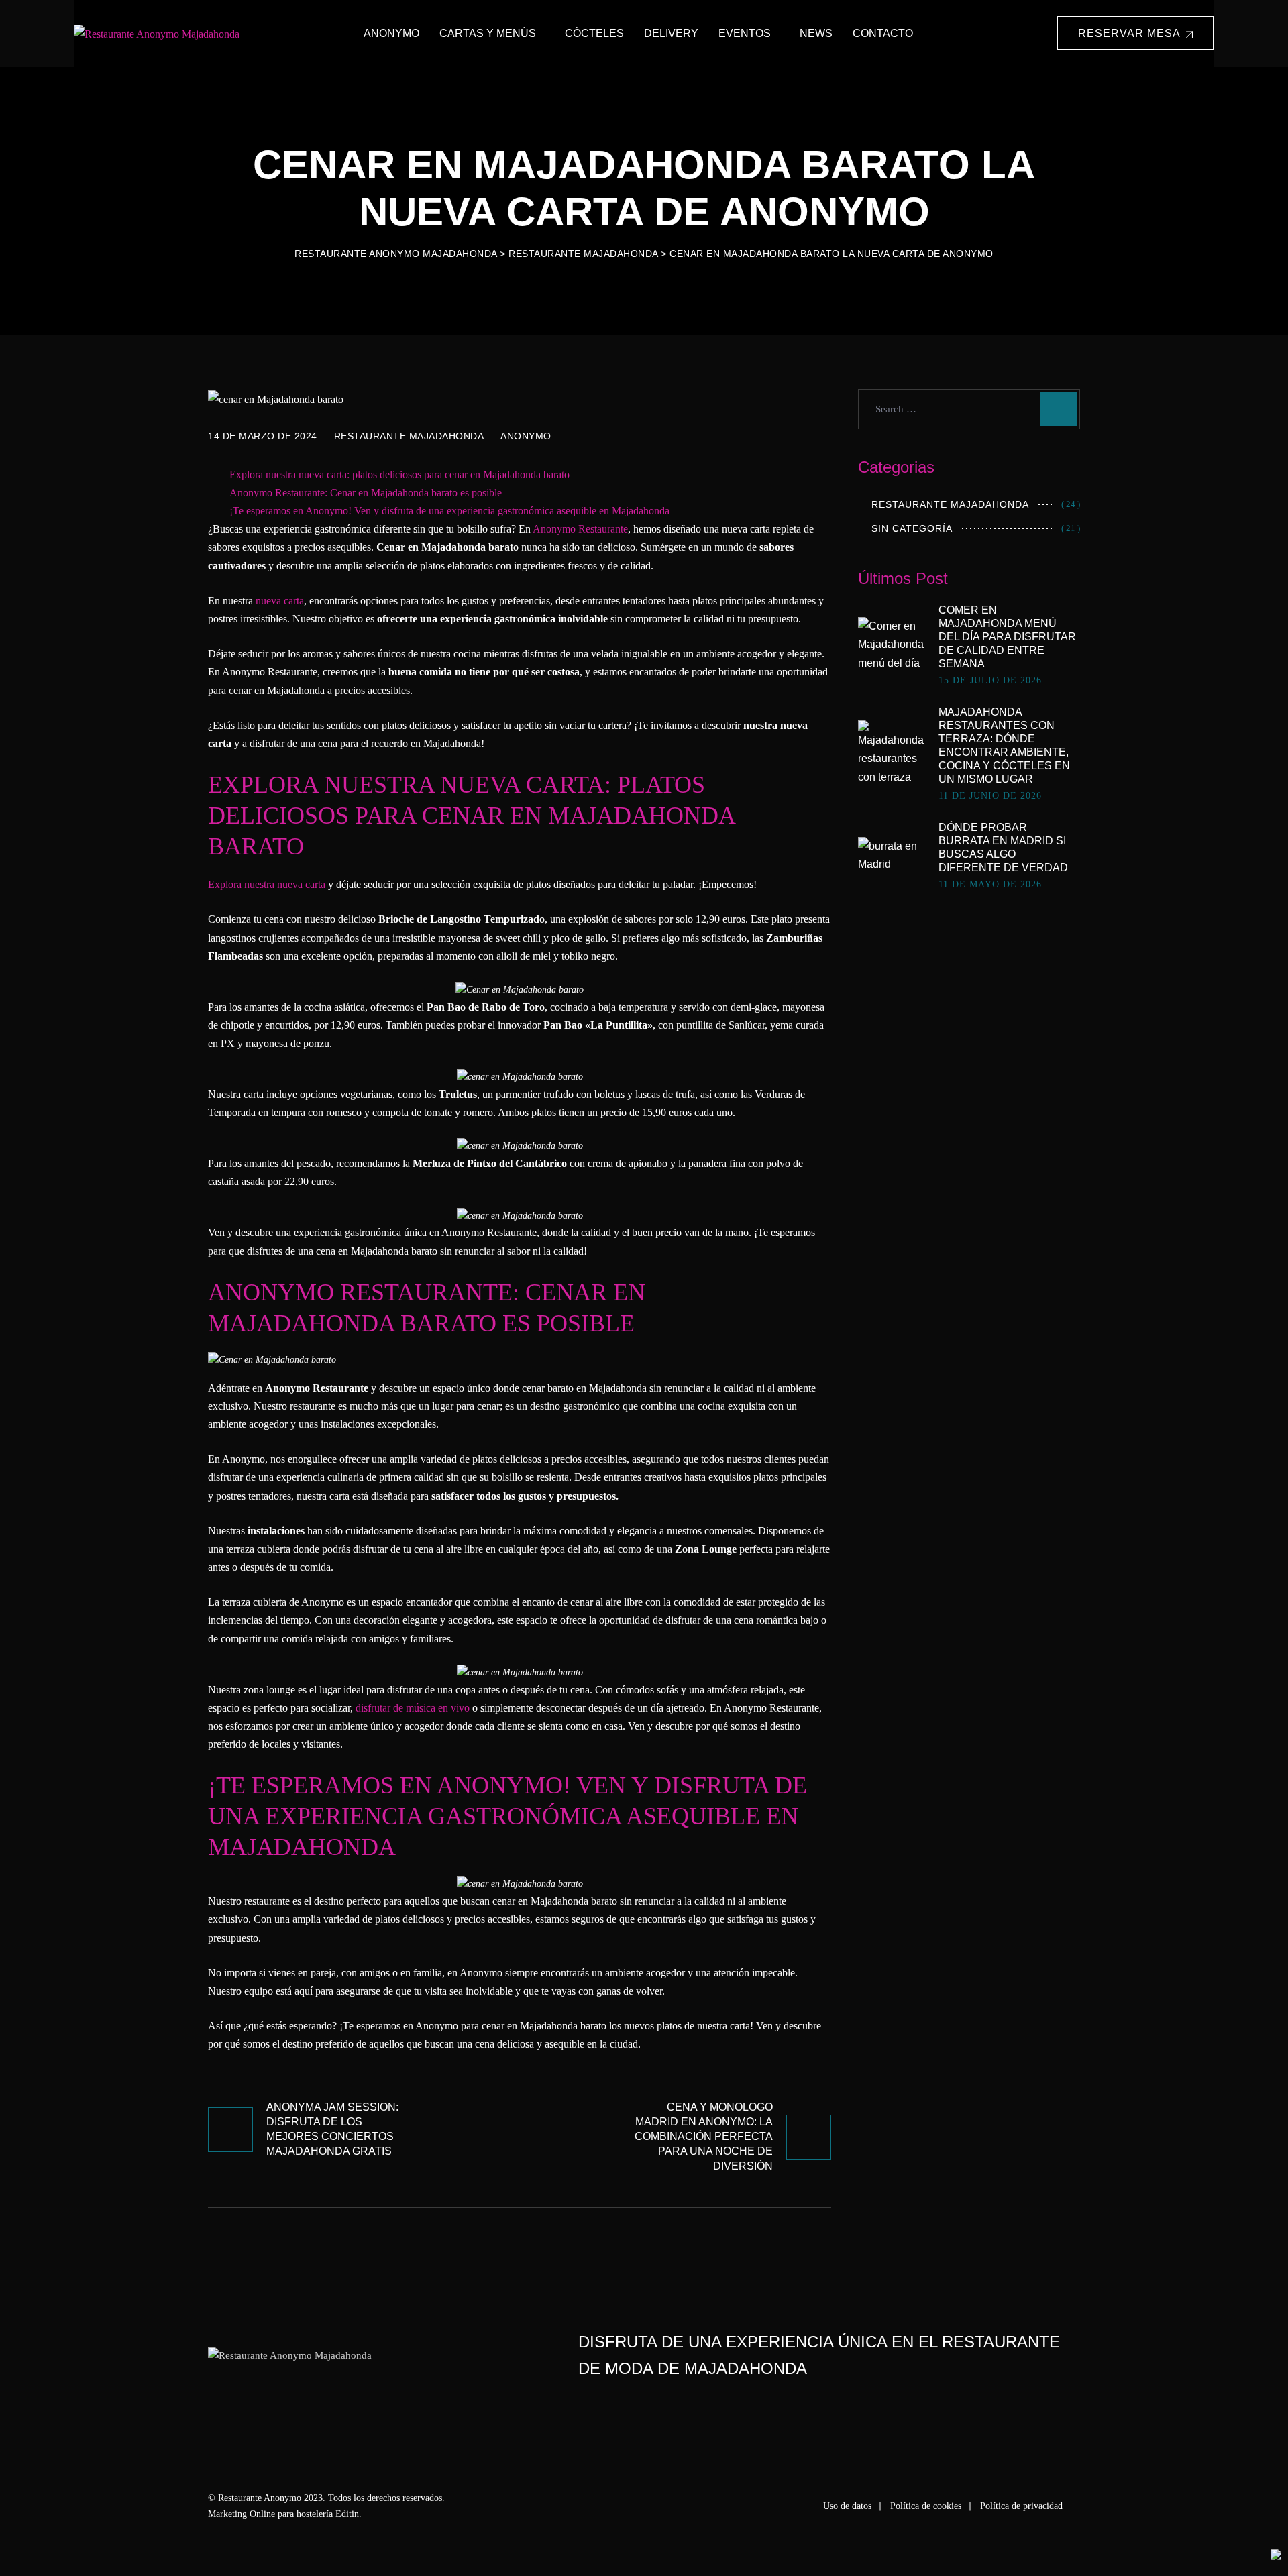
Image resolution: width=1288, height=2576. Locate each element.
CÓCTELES (594, 33)
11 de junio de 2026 (990, 796)
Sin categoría (912, 528)
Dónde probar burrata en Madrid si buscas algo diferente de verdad (1003, 847)
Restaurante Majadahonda (409, 436)
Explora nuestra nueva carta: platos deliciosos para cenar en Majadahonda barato (399, 474)
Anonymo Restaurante (580, 529)
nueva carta (278, 601)
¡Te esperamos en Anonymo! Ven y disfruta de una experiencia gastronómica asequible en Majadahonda (449, 511)
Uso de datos (847, 2506)
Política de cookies (926, 2506)
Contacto (883, 33)
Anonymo (526, 436)
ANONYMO (391, 33)
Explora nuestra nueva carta (267, 884)
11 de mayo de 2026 (990, 885)
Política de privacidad (1021, 2506)
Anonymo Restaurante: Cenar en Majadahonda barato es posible (366, 493)
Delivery (671, 33)
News (816, 33)
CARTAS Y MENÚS (488, 33)
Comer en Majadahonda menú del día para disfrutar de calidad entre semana (1007, 637)
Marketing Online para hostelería (270, 2514)
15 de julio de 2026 (990, 681)
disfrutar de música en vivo (413, 1708)
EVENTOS (745, 33)
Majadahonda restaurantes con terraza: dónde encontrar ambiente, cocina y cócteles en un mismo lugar (1004, 745)
